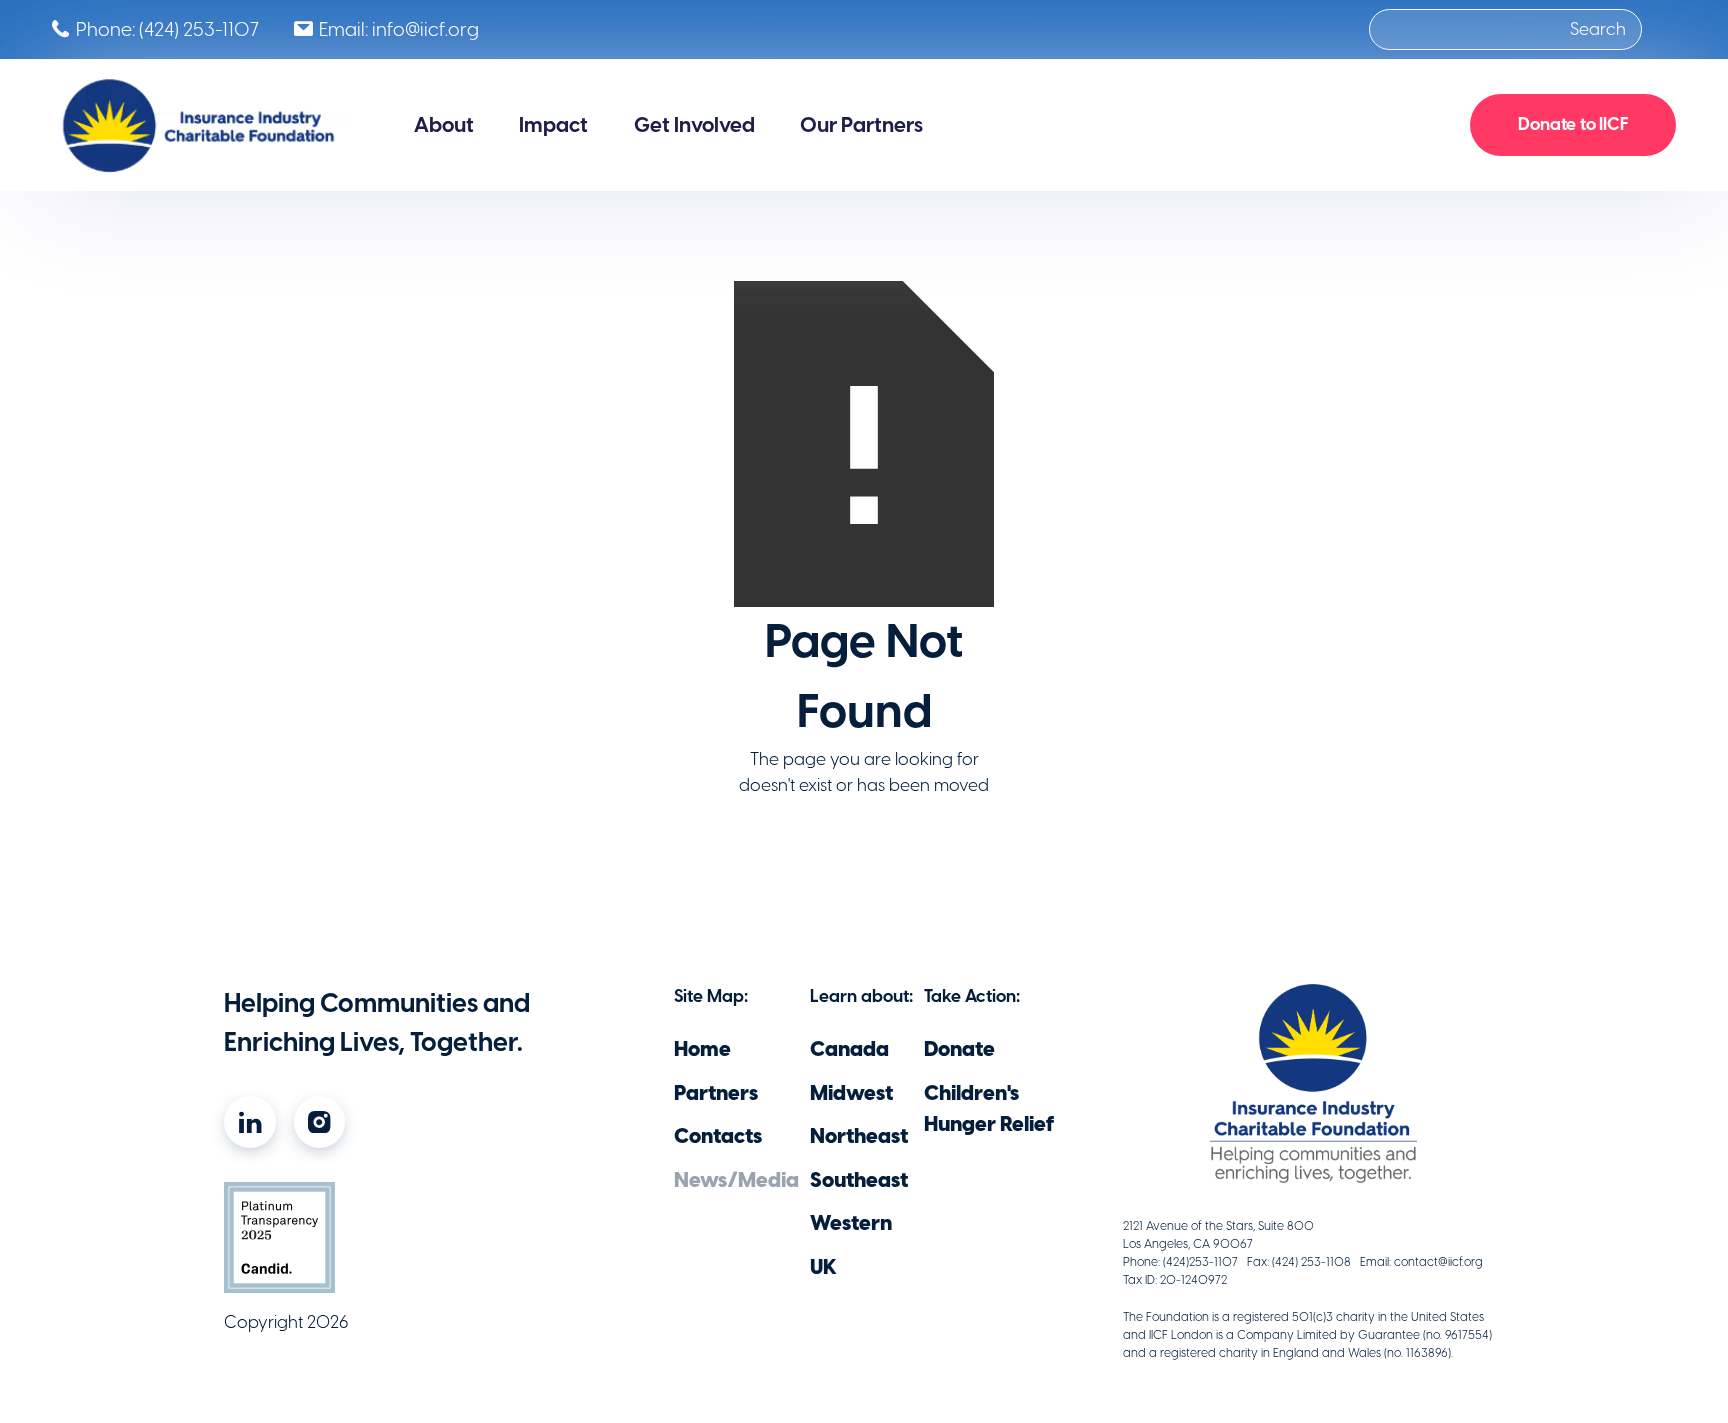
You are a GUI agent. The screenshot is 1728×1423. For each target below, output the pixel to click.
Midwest (851, 1092)
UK (823, 1266)
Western (851, 1222)
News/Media (736, 1179)
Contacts (718, 1135)
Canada (849, 1048)
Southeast (859, 1179)
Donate (959, 1048)
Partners (716, 1092)
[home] (201, 125)
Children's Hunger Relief (989, 1108)
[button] (444, 125)
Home (702, 1048)
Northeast (859, 1135)
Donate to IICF (1573, 124)
